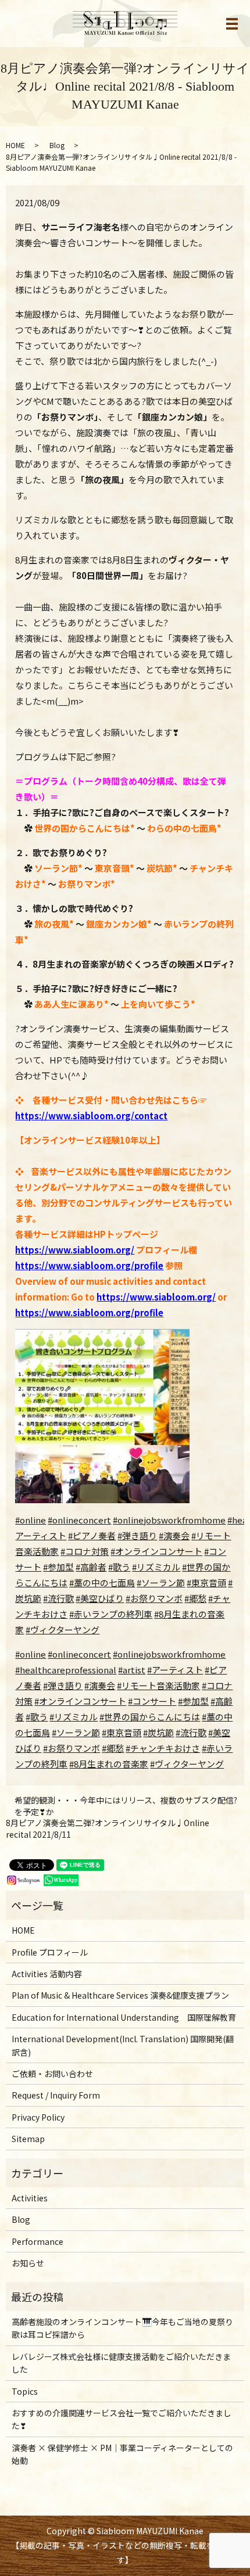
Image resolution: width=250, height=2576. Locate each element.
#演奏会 (174, 1535)
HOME (15, 145)
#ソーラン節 (161, 1582)
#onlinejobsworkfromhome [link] (169, 1654)
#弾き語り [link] (63, 1685)
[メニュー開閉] (232, 24)
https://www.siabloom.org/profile (89, 1265)
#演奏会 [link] (100, 1685)
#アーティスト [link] (175, 1670)
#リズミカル (156, 1567)
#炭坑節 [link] (158, 1732)
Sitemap (28, 2139)
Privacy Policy (38, 2117)
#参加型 (58, 1567)
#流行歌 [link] (191, 1732)
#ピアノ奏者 (92, 1535)
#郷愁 (195, 1598)
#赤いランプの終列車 (111, 1614)
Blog (57, 145)
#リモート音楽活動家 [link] (158, 1685)
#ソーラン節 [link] (76, 1732)
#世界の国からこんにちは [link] (150, 1717)
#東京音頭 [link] (122, 1732)
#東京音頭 (206, 1582)
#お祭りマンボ (154, 1598)
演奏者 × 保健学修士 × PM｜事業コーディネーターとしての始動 (122, 2454)
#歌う (119, 1567)
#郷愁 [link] (113, 1748)
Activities (30, 2198)
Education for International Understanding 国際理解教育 (124, 2017)
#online (31, 1520)
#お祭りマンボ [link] (72, 1748)
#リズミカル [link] (74, 1717)
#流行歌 (58, 1598)
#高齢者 (91, 1567)
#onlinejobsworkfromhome (169, 1520)
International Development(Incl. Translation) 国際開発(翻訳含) (123, 2045)
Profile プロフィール (50, 1952)
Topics (25, 2391)
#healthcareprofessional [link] (66, 1670)
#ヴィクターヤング (63, 1630)
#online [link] (31, 1654)
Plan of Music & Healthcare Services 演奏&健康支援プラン (120, 1995)
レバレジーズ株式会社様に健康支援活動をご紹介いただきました (121, 2363)
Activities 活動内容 (47, 1974)
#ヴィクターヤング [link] (187, 1764)
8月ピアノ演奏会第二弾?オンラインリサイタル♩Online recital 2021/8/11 (108, 1829)
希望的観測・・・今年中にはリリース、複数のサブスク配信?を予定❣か (126, 1806)
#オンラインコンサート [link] (80, 1701)
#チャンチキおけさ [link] (163, 1748)
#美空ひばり (100, 1598)
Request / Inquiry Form (56, 2095)
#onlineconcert (79, 1520)
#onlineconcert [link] (79, 1654)
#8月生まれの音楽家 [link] (109, 1764)
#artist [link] (132, 1670)
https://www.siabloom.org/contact (91, 1115)
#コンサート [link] (152, 1701)
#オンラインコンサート (156, 1551)
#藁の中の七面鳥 (102, 1582)
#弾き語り (137, 1535)
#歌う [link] (37, 1717)
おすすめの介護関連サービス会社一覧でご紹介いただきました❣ (122, 2419)
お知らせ (28, 2263)
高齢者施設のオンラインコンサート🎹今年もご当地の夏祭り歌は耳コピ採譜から (122, 2328)
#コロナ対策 (85, 1551)
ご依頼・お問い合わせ (52, 2074)
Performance (37, 2241)
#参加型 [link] (193, 1701)
